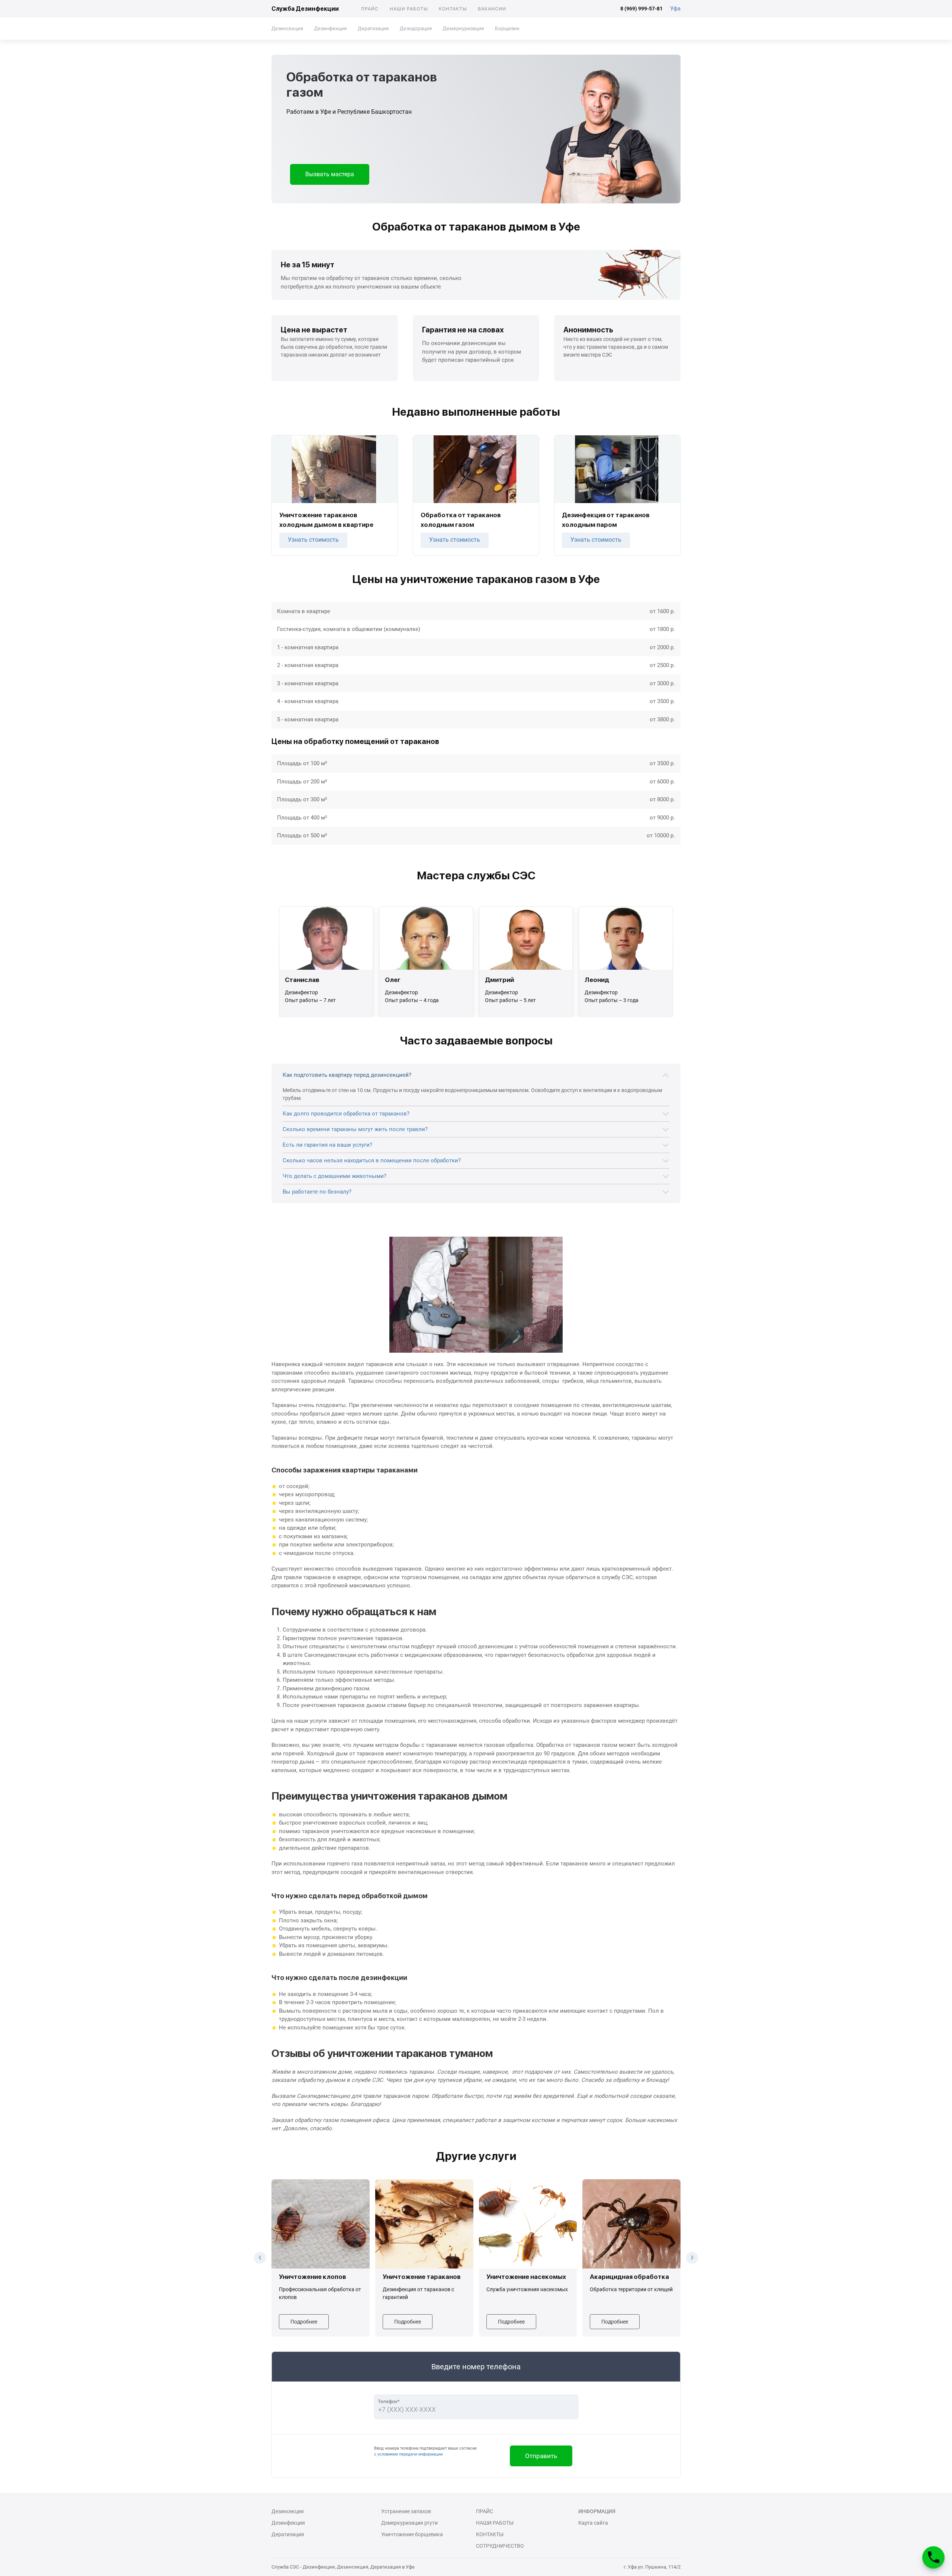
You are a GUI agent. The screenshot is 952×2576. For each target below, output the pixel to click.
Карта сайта (593, 2523)
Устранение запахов (406, 2511)
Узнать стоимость (313, 540)
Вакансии (492, 9)
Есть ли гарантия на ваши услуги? (327, 1145)
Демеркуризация (463, 28)
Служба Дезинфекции (305, 9)
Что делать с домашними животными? (335, 1176)
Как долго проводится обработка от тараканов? (346, 1114)
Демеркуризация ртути (409, 2523)
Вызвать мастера (330, 174)
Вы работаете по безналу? (317, 1192)
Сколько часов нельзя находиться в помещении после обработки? (372, 1160)
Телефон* (389, 2401)
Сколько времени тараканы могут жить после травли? (355, 1129)
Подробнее (304, 2322)
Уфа (675, 9)
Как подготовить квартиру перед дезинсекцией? (347, 1075)
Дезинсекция (287, 28)
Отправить (541, 2456)
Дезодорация (416, 28)
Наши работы (409, 9)
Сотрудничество (500, 2546)
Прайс (370, 9)
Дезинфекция (330, 28)
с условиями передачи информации (408, 2454)
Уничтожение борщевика (412, 2534)
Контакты (453, 9)
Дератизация (373, 28)
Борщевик (507, 28)
